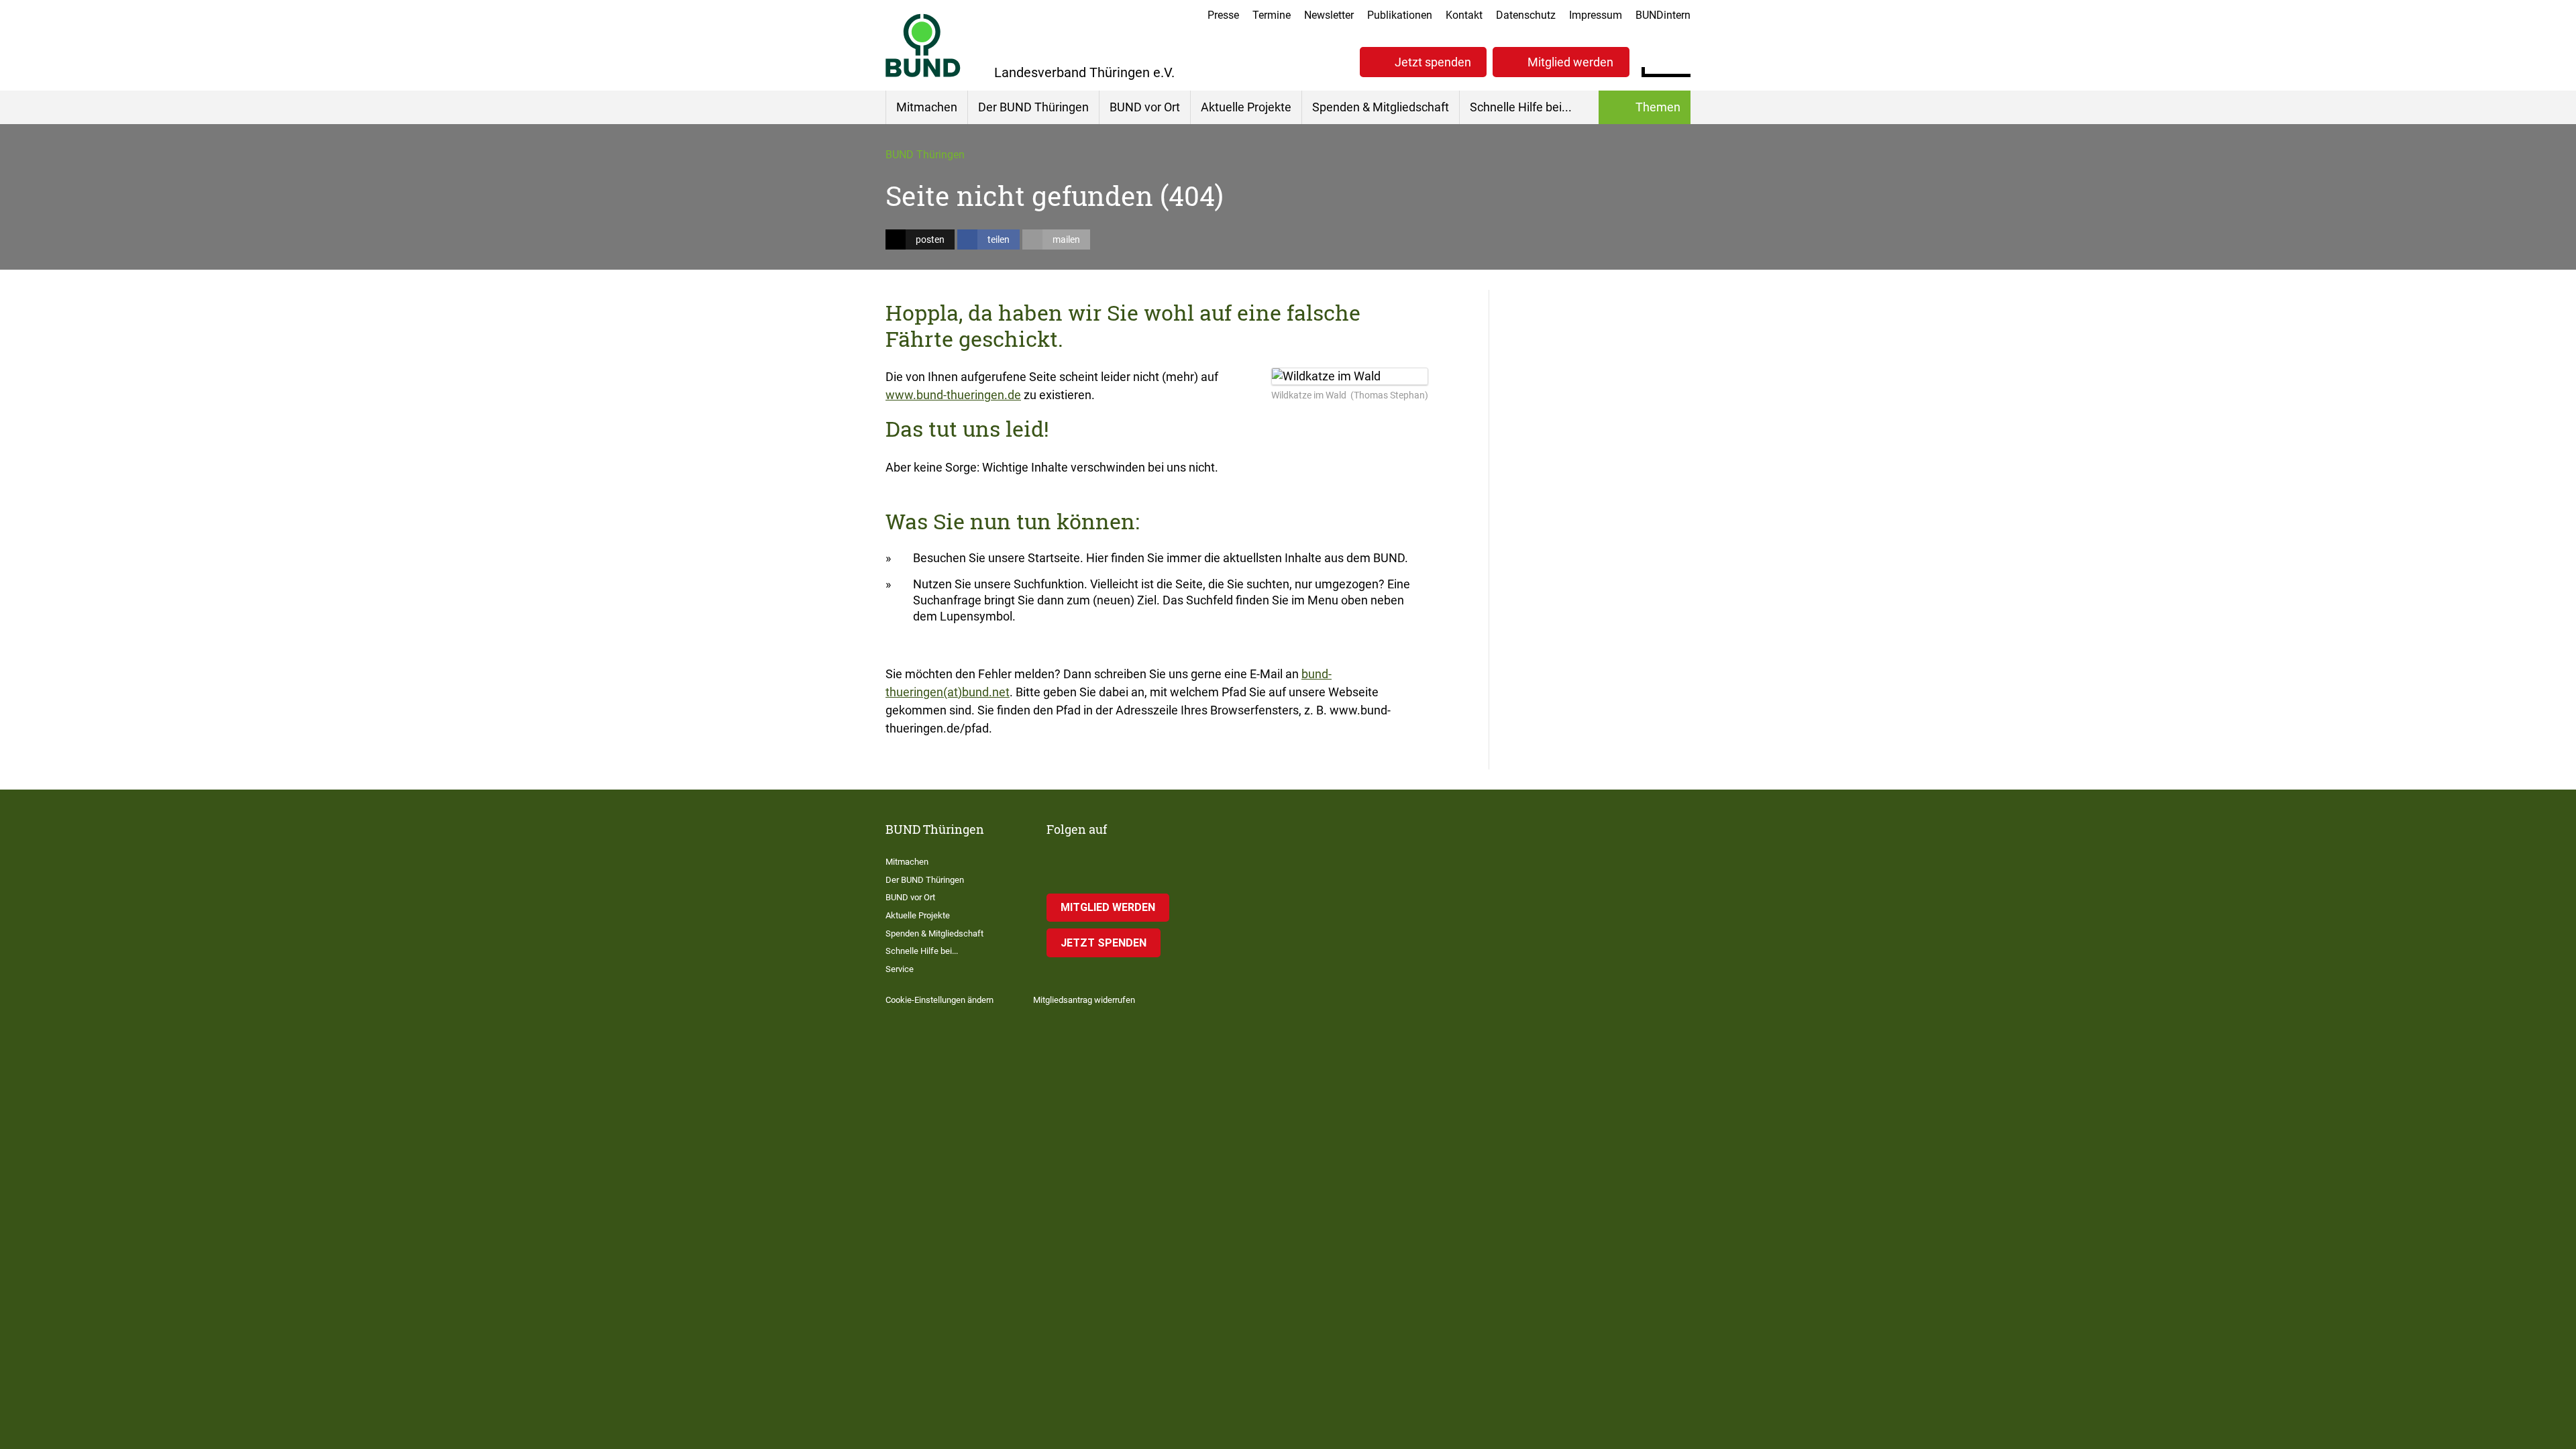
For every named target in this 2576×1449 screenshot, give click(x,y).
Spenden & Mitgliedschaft (1381, 107)
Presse (1223, 15)
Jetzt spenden (1433, 62)
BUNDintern (1663, 15)
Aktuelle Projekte (1246, 107)
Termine (1272, 15)
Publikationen (1400, 15)
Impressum (1596, 15)
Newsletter (1329, 15)
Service (900, 969)
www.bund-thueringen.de (953, 395)
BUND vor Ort (1145, 107)
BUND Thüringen (925, 155)
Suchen (1680, 60)
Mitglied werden (1570, 62)
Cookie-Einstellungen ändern (940, 1000)
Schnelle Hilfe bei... (1521, 107)
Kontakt (1464, 15)
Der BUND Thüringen (1033, 107)
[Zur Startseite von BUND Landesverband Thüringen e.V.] (923, 45)
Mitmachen (927, 107)
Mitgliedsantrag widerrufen (1084, 1000)
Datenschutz (1526, 15)
